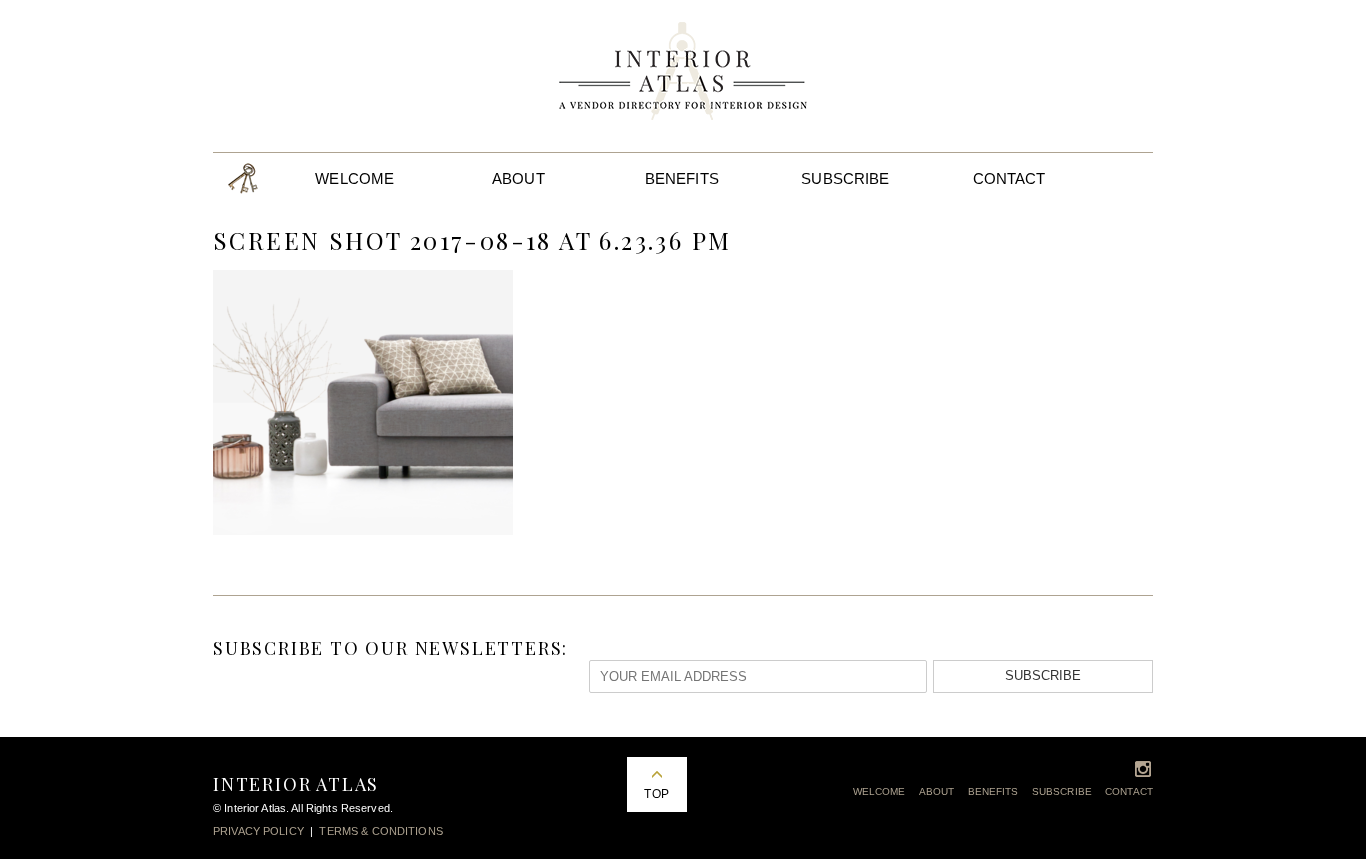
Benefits (682, 178)
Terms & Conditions (380, 831)
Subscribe (845, 178)
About (518, 178)
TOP (656, 794)
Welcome (354, 178)
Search (1125, 178)
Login (243, 178)
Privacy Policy (258, 831)
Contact (1009, 178)
